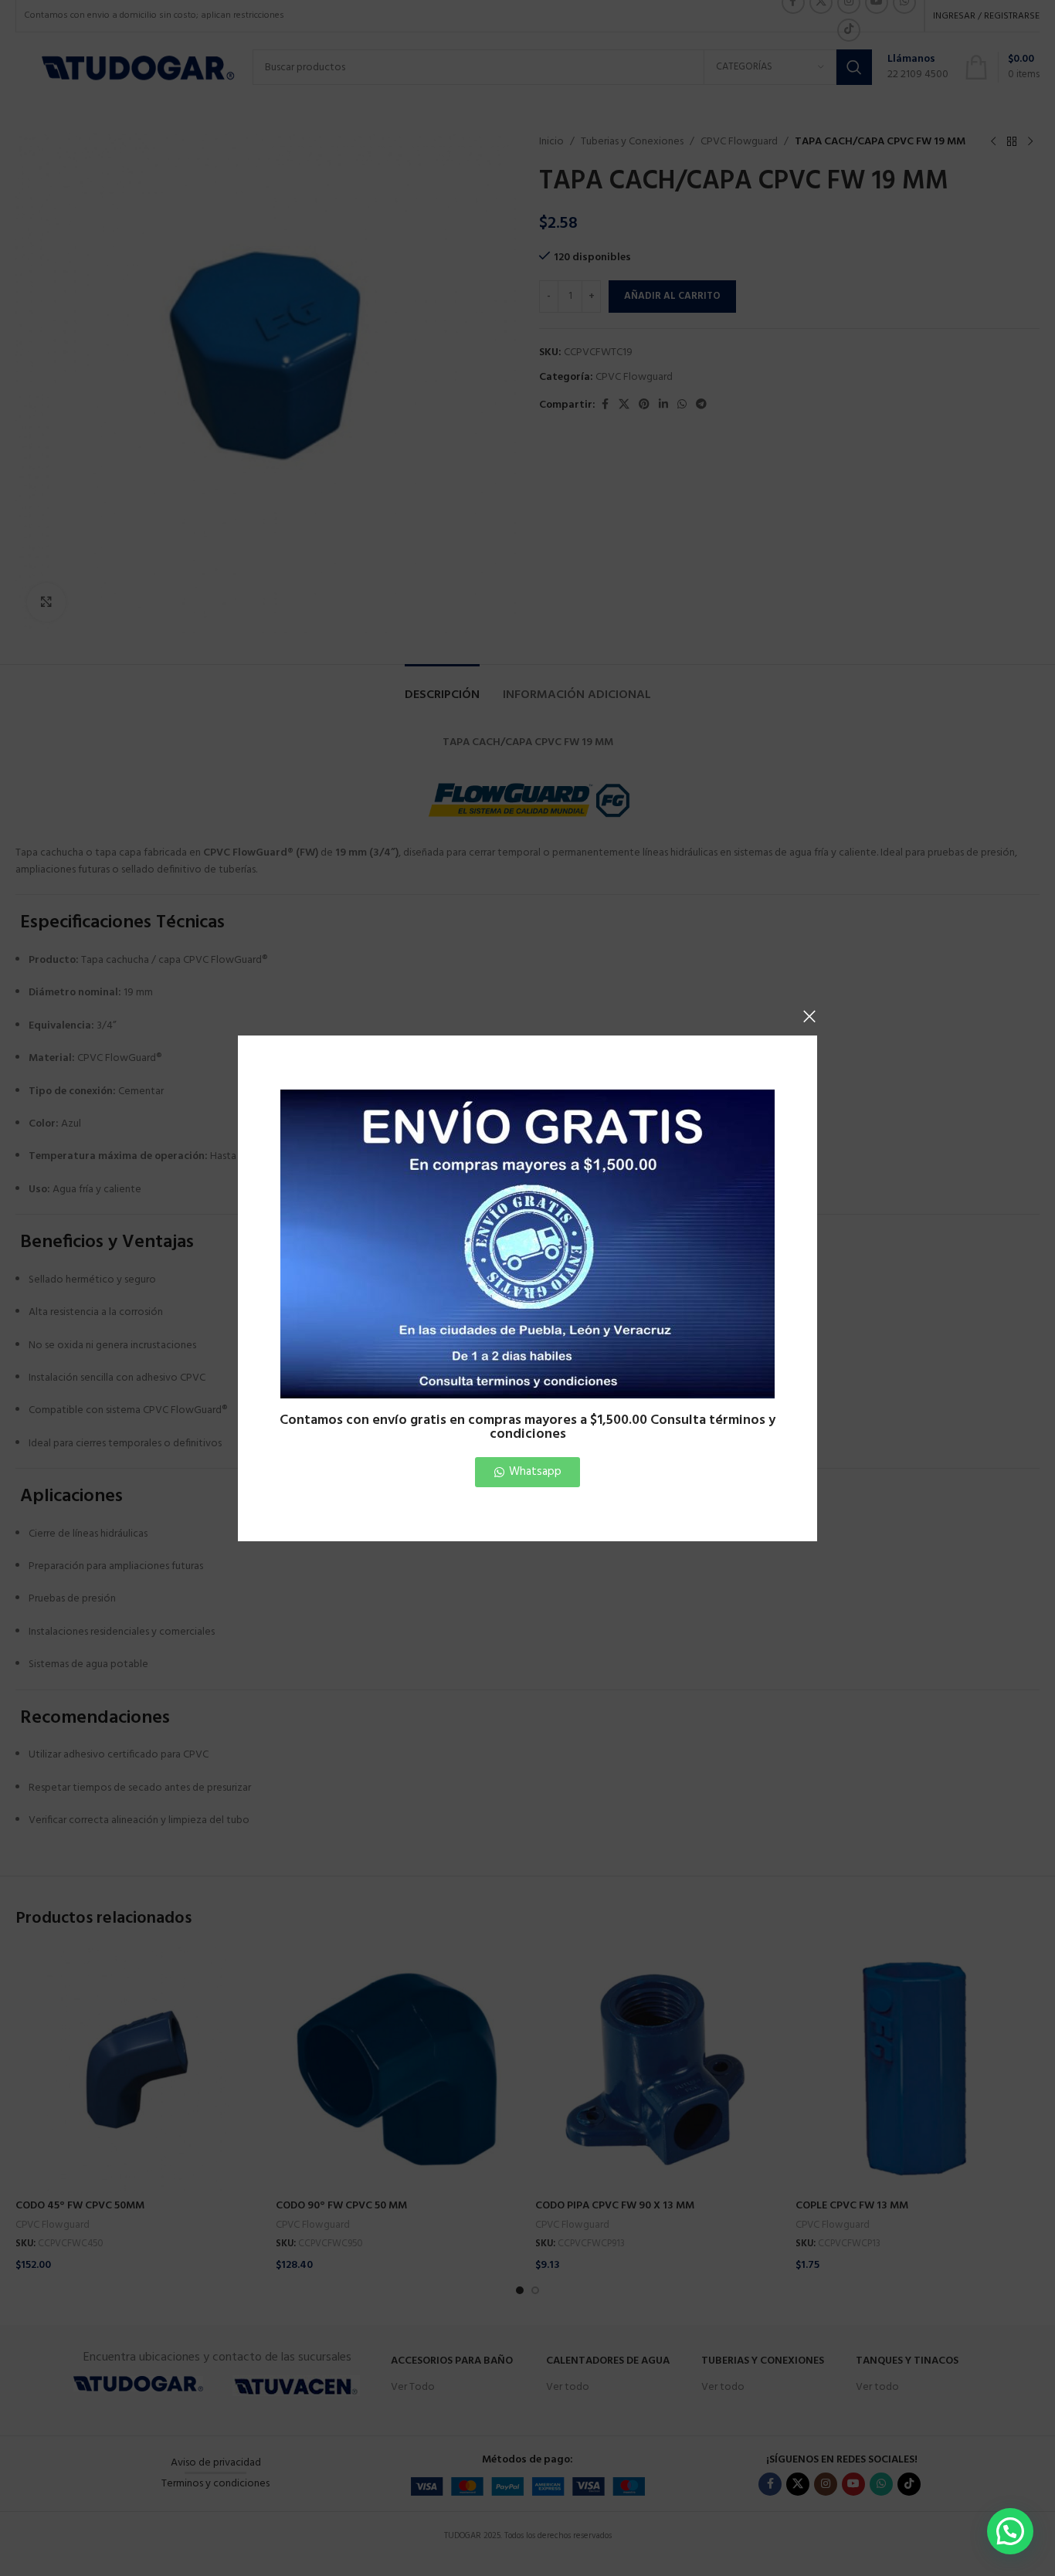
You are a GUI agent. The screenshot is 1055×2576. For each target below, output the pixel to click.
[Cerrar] (809, 1016)
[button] (1010, 2531)
